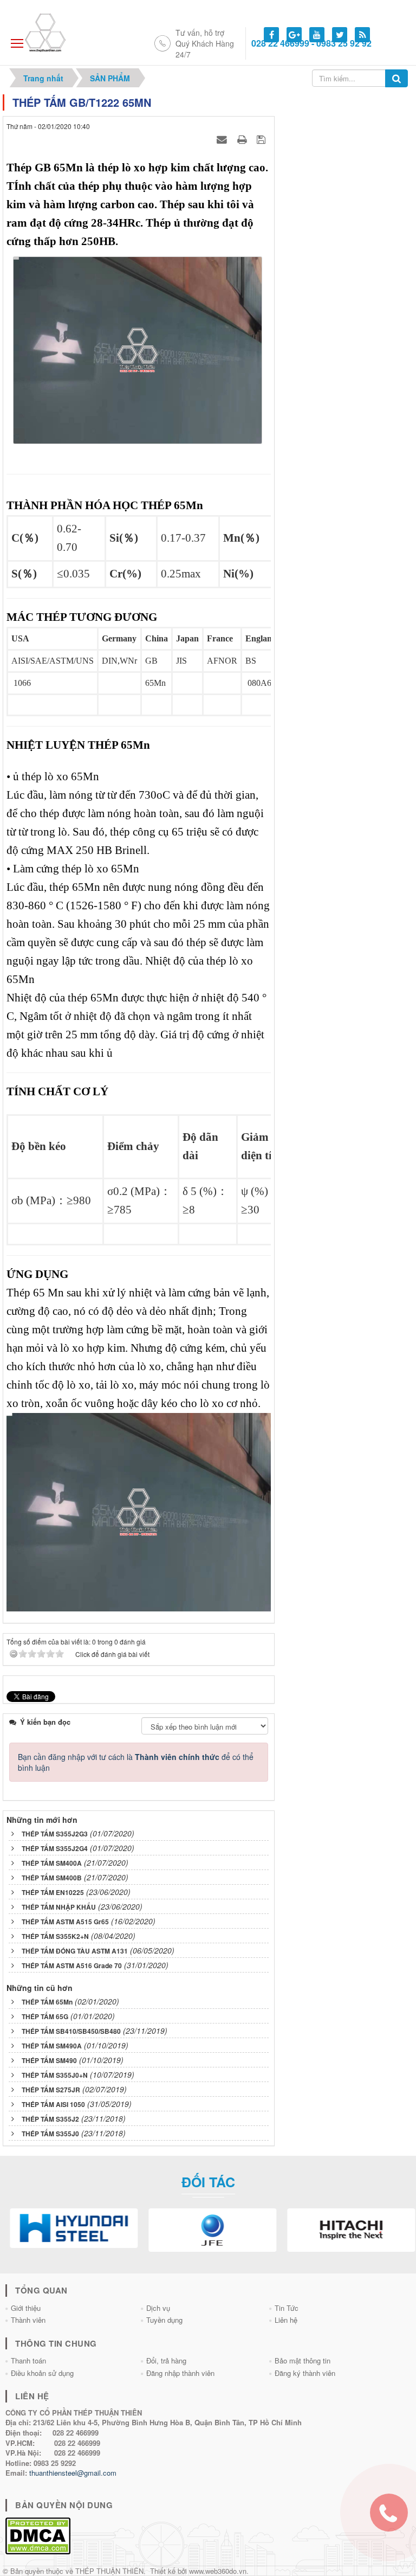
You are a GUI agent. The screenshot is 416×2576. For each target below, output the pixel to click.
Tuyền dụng (164, 2320)
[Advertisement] (347, 149)
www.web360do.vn (218, 2571)
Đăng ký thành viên (305, 2373)
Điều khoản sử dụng (42, 2373)
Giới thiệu (26, 2308)
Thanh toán (28, 2360)
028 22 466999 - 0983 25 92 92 (311, 43)
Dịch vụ (158, 2308)
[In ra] (243, 139)
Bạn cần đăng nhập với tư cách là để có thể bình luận (136, 1762)
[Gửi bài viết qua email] (223, 139)
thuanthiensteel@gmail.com (73, 2473)
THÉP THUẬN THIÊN (109, 2571)
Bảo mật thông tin (303, 2360)
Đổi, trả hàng (166, 2360)
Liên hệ (286, 2320)
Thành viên (28, 2320)
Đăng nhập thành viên (180, 2373)
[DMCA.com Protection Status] (38, 2535)
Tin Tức (287, 2308)
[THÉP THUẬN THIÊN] (58, 31)
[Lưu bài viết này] (262, 139)
